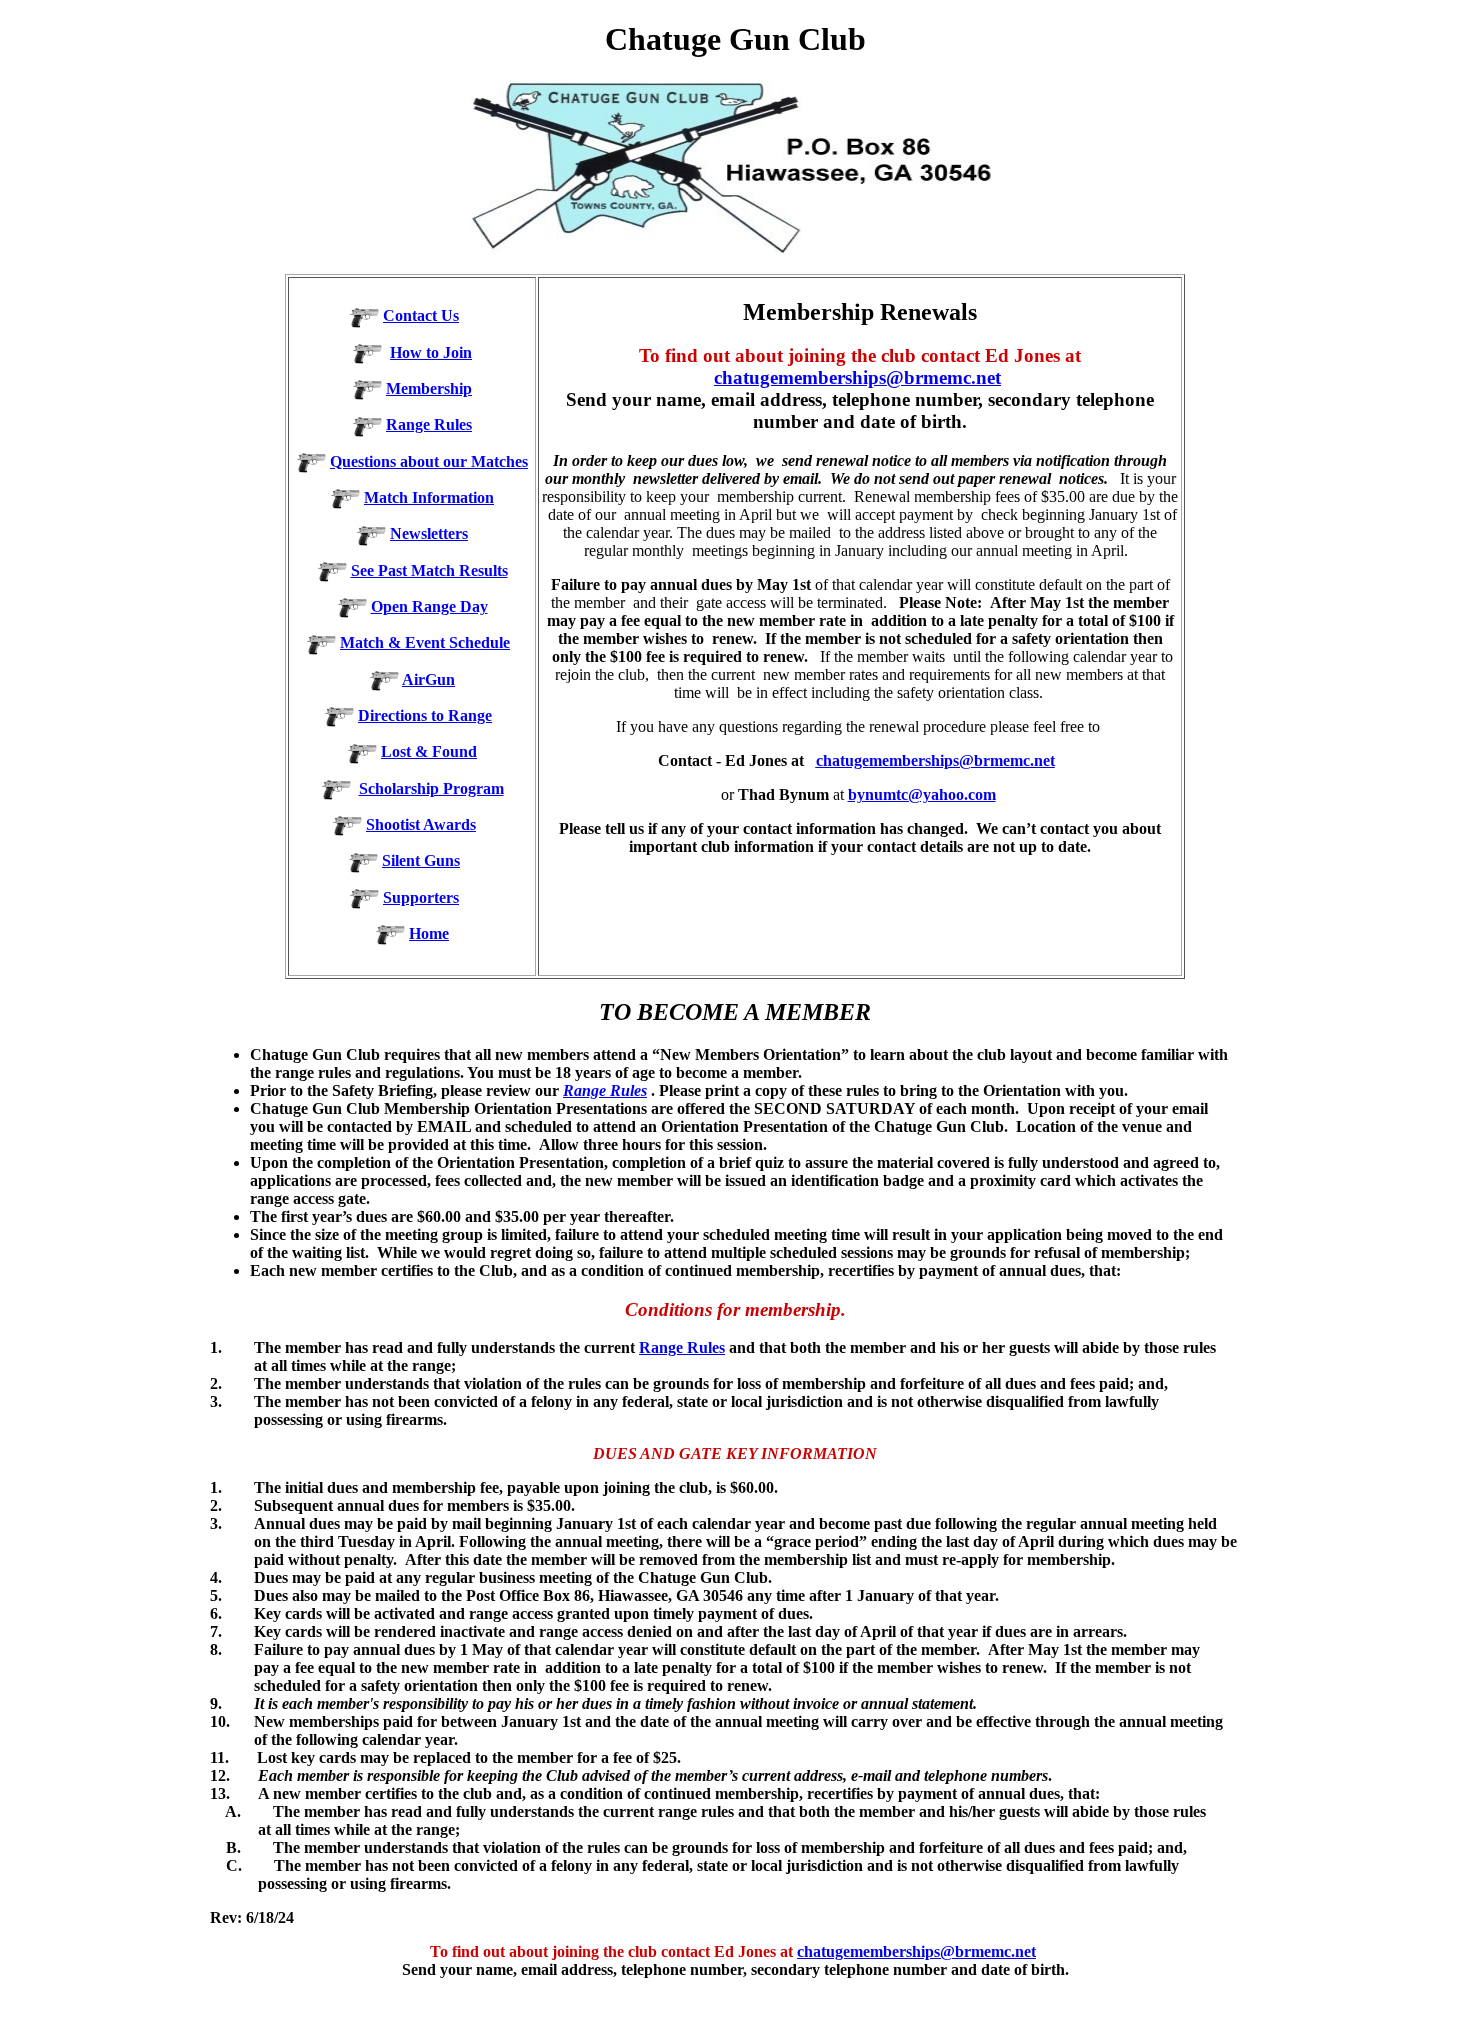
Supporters (421, 897)
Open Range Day (429, 606)
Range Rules (429, 424)
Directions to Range (425, 715)
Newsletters (429, 533)
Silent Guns (421, 860)
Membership (429, 388)
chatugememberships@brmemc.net (857, 377)
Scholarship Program (431, 788)
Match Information (429, 497)
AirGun (428, 679)
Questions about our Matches (429, 461)
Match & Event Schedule (425, 642)
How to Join (431, 352)
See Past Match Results (429, 570)
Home (429, 933)
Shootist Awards (421, 824)
